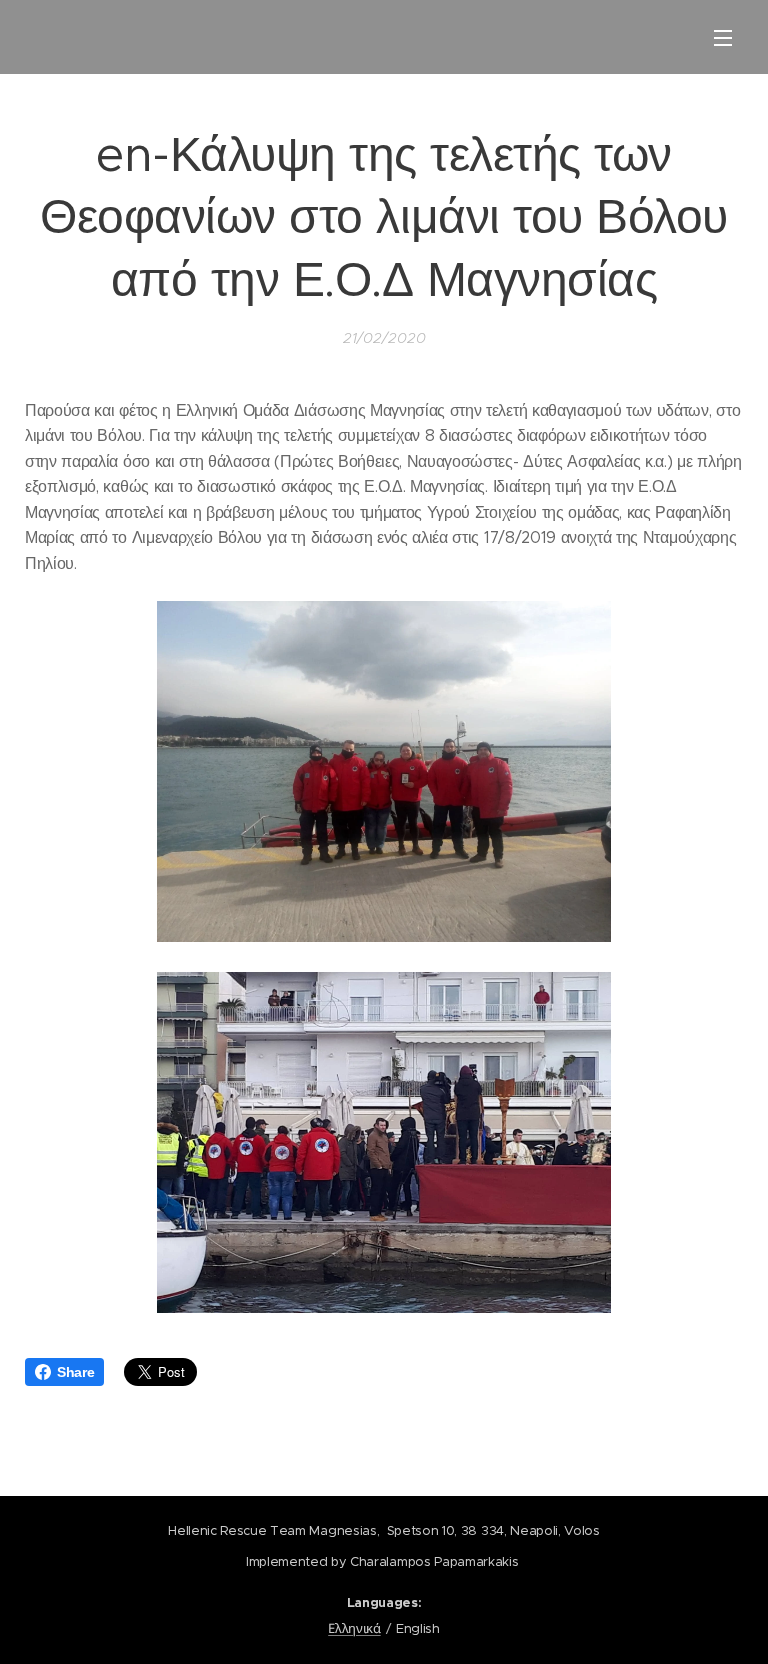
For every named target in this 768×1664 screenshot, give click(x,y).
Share (75, 1372)
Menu (723, 37)
